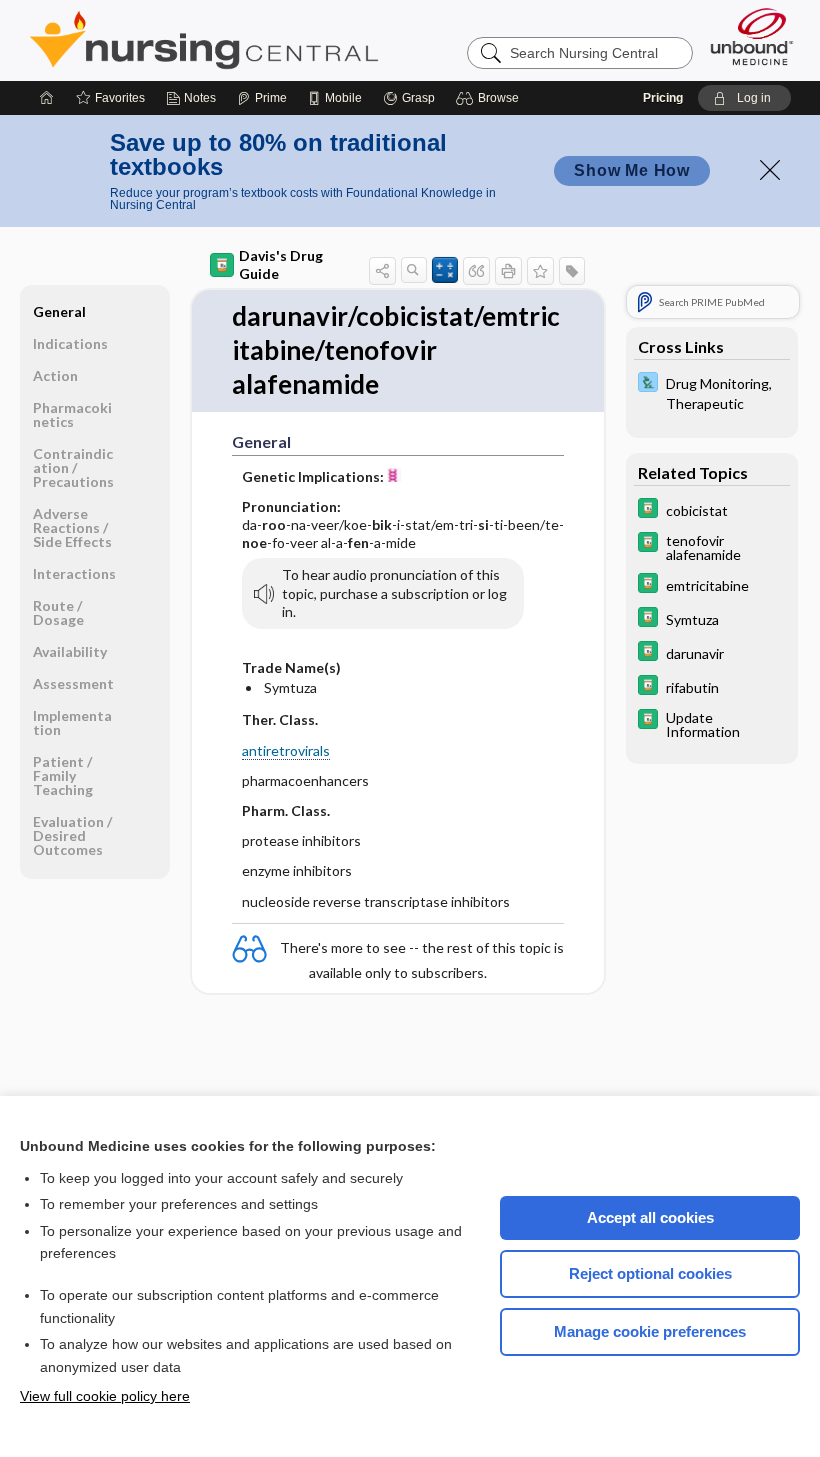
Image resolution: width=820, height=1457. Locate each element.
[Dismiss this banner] (770, 170)
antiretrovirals (286, 750)
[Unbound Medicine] (752, 36)
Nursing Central (279, 40)
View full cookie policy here (105, 1396)
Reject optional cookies (650, 1273)
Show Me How (632, 170)
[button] (490, 98)
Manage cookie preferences (650, 1331)
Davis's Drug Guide (281, 264)
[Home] (47, 98)
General (59, 311)
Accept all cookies (650, 1217)
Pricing (663, 98)
